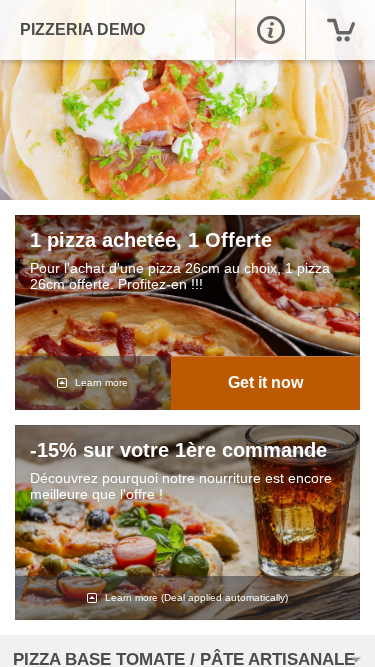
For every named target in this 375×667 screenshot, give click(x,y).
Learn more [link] (100, 382)
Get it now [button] (265, 382)
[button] (270, 30)
